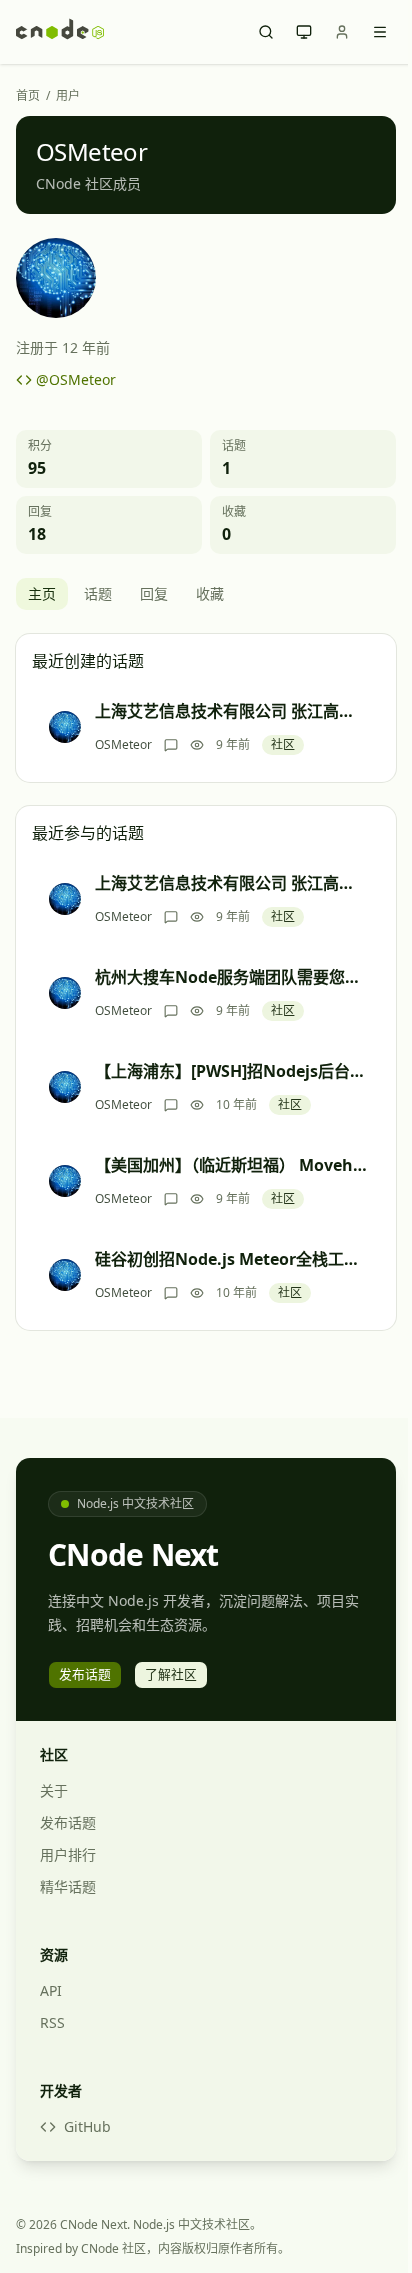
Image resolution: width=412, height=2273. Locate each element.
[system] (304, 32)
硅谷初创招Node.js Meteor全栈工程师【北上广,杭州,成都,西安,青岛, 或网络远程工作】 (231, 1259)
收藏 (210, 593)
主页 (42, 593)
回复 (154, 593)
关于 (54, 1790)
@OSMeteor (76, 379)
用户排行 (68, 1854)
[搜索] (266, 32)
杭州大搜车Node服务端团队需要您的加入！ (231, 977)
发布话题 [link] (85, 1674)
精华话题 (68, 1886)
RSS (52, 2022)
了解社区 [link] (171, 1674)
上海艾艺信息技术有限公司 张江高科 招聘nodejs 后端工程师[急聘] (231, 711)
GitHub (87, 2126)
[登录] (342, 32)
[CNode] (60, 32)
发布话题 (68, 1822)
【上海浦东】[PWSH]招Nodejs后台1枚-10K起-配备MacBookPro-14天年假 (231, 1071)
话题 (98, 593)
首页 (28, 96)
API (51, 1990)
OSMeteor (123, 745)
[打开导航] (380, 32)
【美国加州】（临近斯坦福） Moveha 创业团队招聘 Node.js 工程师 (231, 1165)
